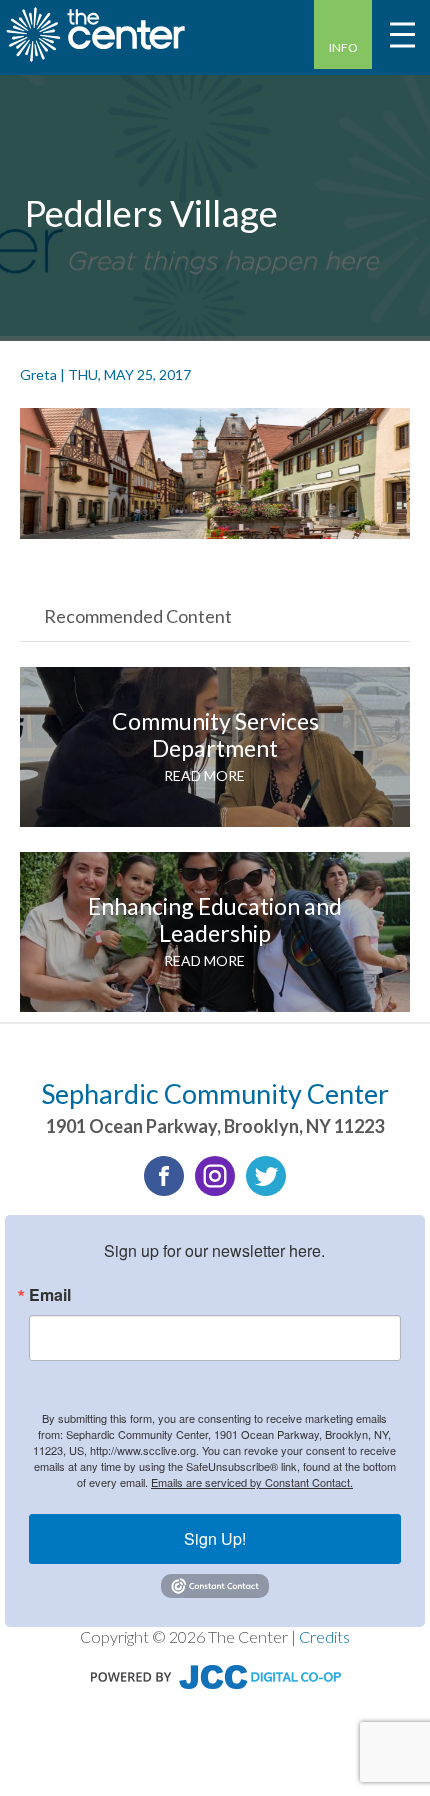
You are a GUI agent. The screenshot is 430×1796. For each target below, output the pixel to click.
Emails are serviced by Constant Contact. (252, 1482)
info (343, 47)
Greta (38, 374)
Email (50, 1295)
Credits (324, 1636)
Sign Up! (215, 1538)
